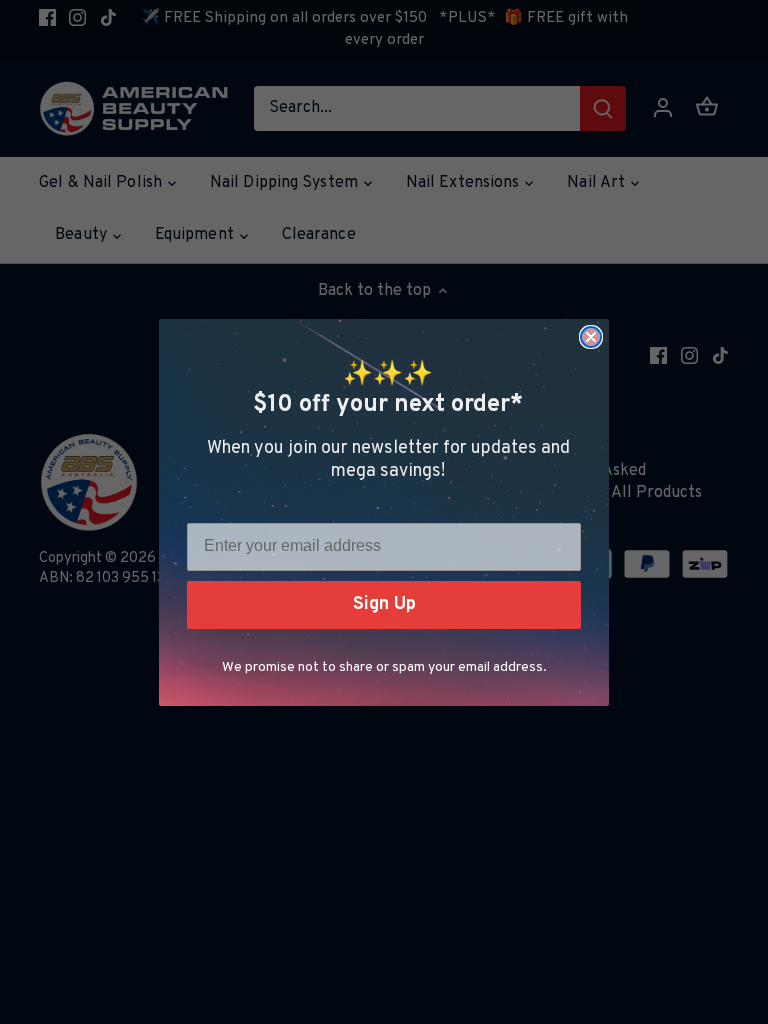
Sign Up (384, 604)
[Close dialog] (591, 337)
